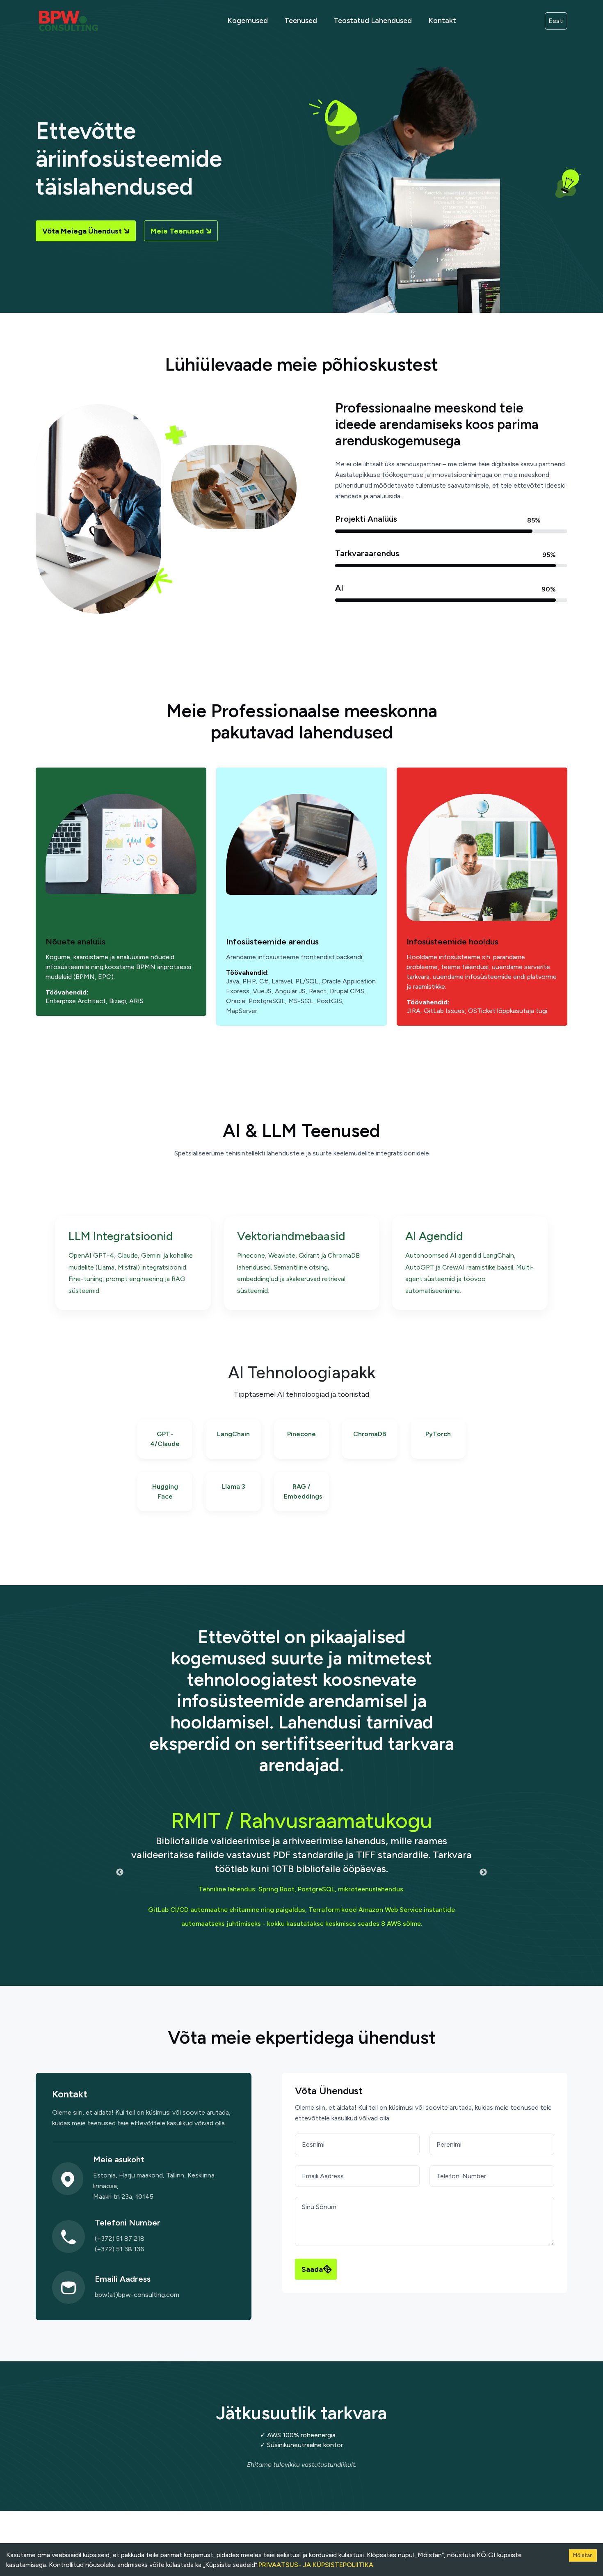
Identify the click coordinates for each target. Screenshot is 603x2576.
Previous (120, 1872)
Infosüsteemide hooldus (452, 942)
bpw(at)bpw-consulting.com (137, 2295)
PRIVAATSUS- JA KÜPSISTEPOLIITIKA (316, 2565)
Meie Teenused (177, 231)
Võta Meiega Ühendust (82, 231)
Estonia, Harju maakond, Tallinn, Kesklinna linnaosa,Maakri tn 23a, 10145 (154, 2186)
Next (483, 1872)
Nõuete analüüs (75, 942)
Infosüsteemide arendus (272, 942)
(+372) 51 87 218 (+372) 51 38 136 (120, 2244)
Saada (312, 2269)
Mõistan (583, 2555)
